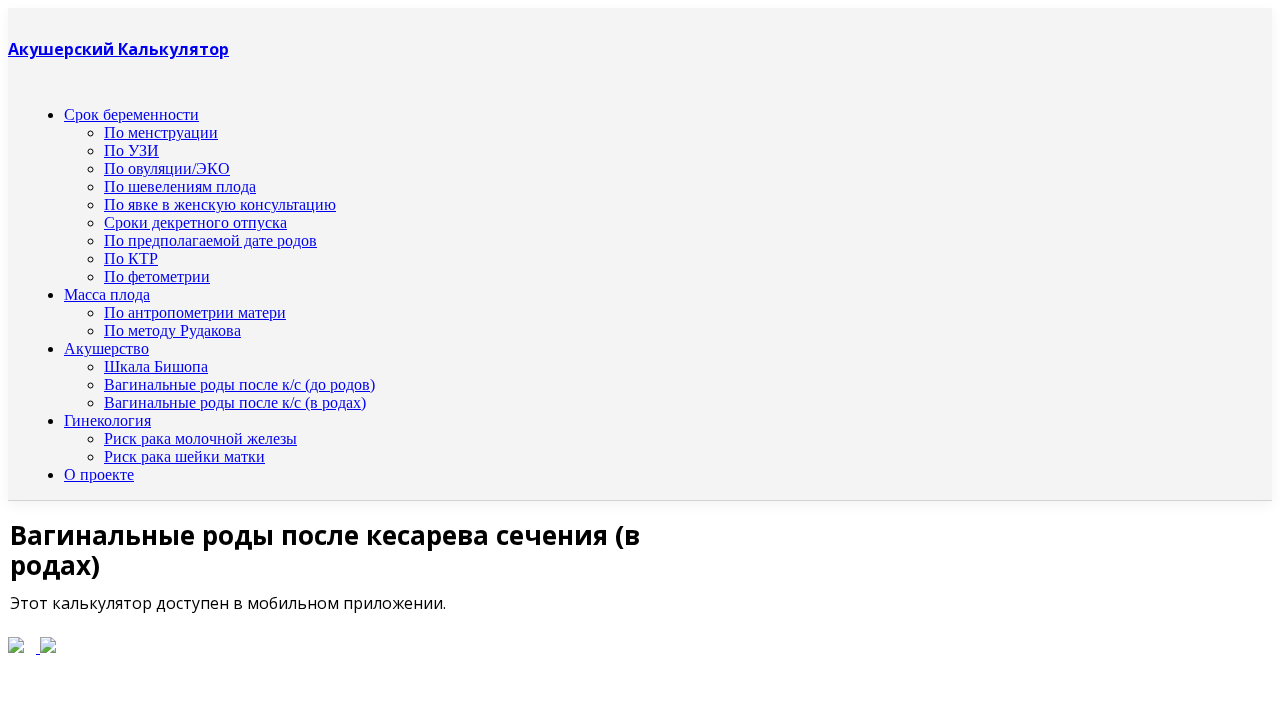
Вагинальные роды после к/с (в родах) (235, 402)
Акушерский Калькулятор (118, 49)
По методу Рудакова (172, 330)
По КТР (131, 258)
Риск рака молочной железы (200, 438)
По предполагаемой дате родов (210, 240)
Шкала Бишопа (156, 366)
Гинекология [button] (107, 420)
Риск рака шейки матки (184, 456)
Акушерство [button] (106, 348)
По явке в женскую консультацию (220, 204)
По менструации (161, 132)
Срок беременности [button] (131, 114)
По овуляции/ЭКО (167, 168)
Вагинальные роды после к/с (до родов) (239, 384)
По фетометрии (157, 276)
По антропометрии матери (195, 312)
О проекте (99, 474)
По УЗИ (131, 150)
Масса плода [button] (107, 294)
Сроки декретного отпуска (195, 222)
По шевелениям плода (180, 186)
